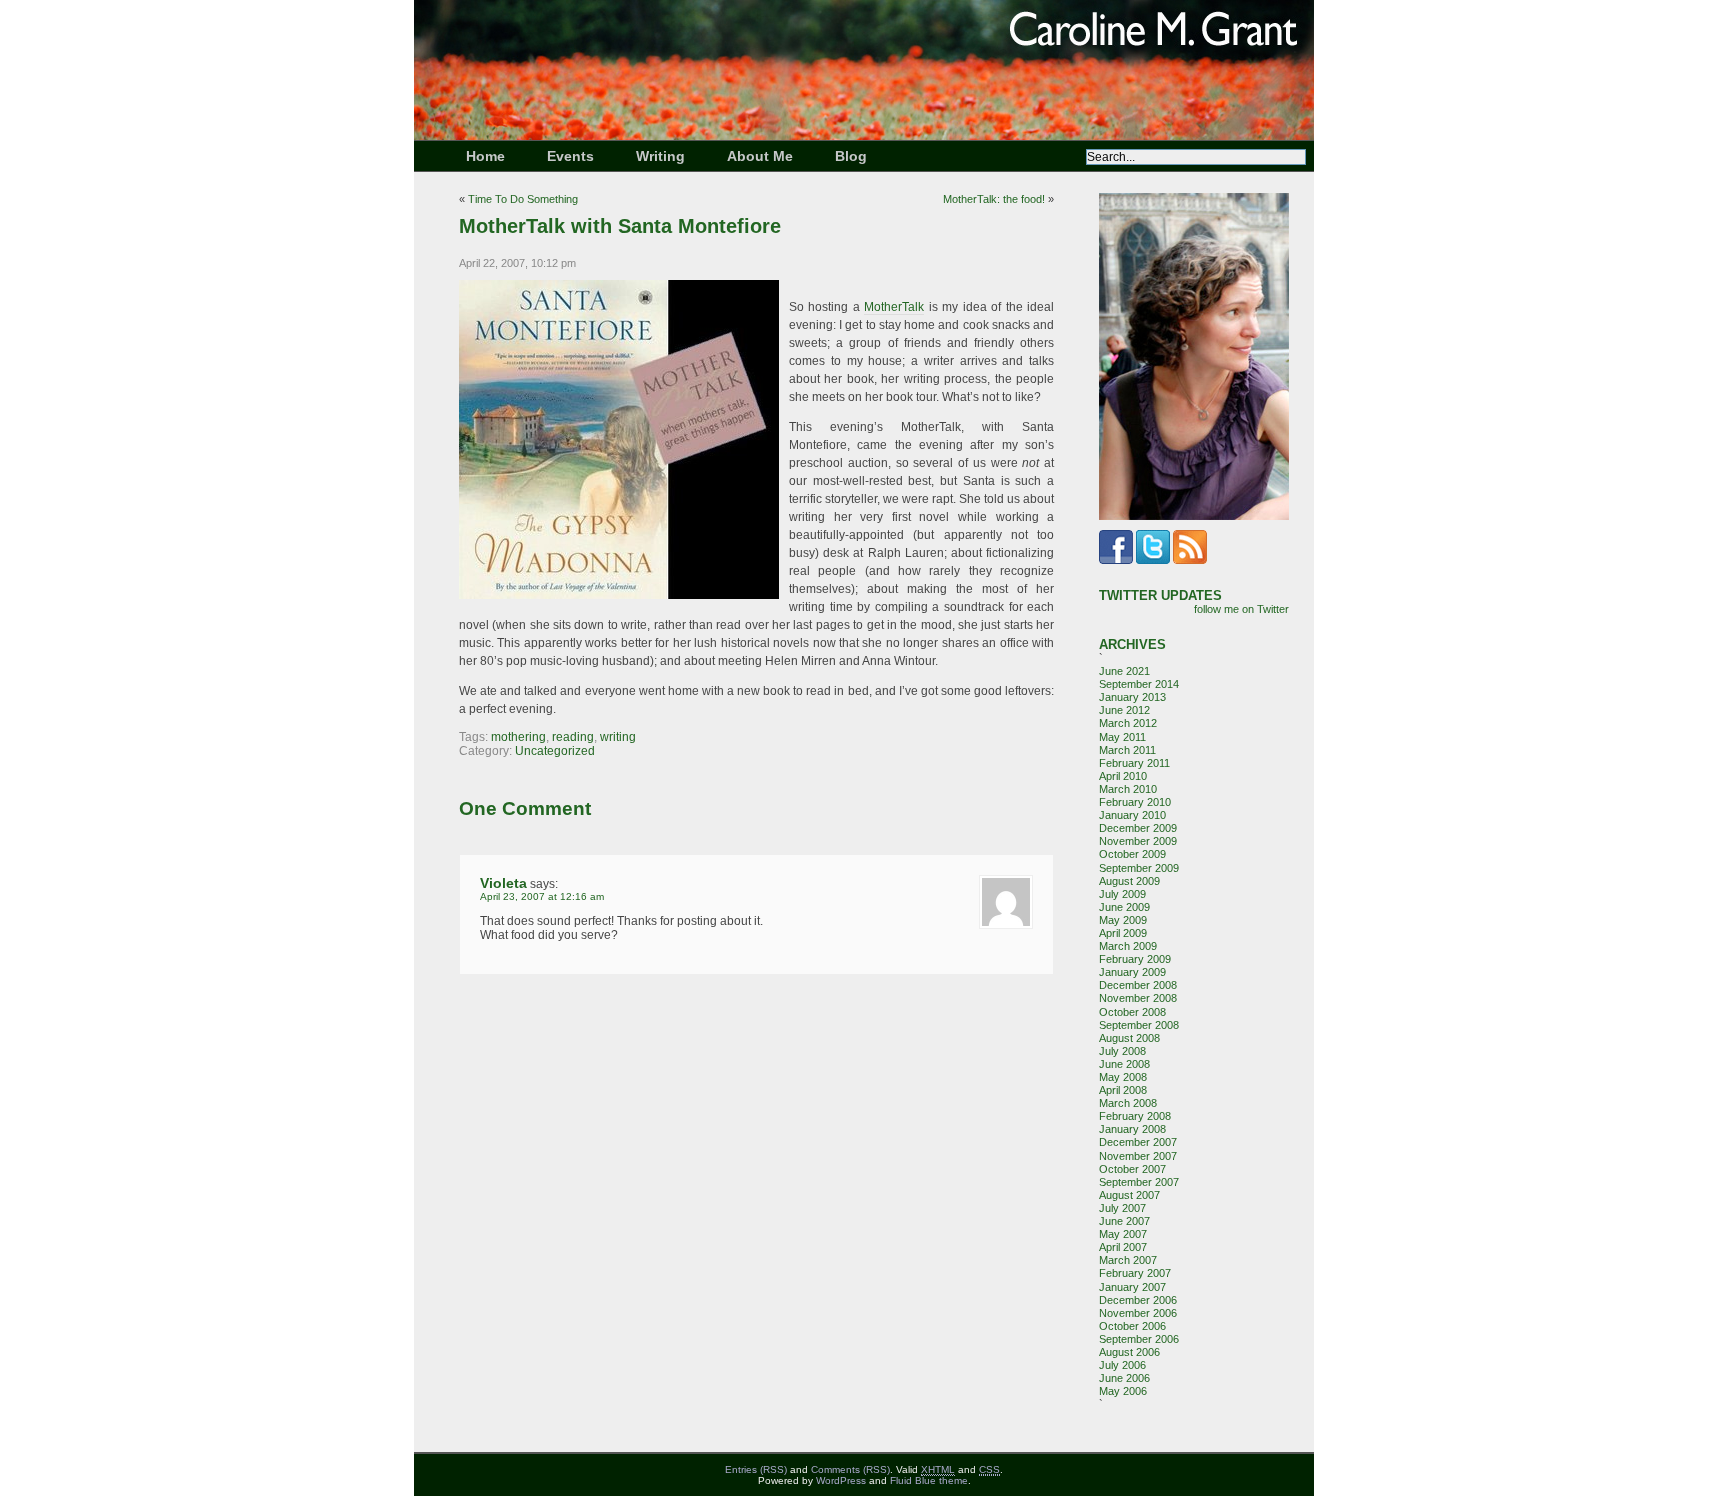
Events (570, 156)
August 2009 (1129, 881)
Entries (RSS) (756, 1469)
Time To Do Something (523, 199)
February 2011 (1134, 763)
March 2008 (1128, 1103)
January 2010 (1132, 815)
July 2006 (1122, 1365)
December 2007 (1138, 1142)
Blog (851, 156)
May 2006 (1123, 1391)
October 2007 (1132, 1169)
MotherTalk (894, 307)
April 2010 (1123, 776)
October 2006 (1132, 1326)
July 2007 (1122, 1208)
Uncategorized (555, 751)
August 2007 (1129, 1195)
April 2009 (1123, 933)
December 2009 (1138, 828)
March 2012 (1128, 723)
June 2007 (1124, 1221)
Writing (660, 156)
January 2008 (1132, 1129)
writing (618, 737)
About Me (760, 156)
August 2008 (1129, 1038)
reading (573, 737)
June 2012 (1124, 710)
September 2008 (1139, 1025)
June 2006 (1124, 1378)
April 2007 (1123, 1247)
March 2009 (1128, 946)
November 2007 (1138, 1156)
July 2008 (1122, 1051)
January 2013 (1132, 697)
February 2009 (1135, 959)
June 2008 (1124, 1064)
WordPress (841, 1480)
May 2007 (1123, 1234)
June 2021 (1124, 671)
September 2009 (1139, 868)
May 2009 (1123, 920)
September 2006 (1139, 1339)
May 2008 (1123, 1077)
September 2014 (1139, 684)
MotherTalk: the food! (994, 199)
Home (485, 156)
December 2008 (1138, 985)
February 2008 (1135, 1116)
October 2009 (1132, 854)
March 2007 (1128, 1260)
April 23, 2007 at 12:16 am (542, 896)
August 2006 (1129, 1352)
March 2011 (1127, 750)
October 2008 (1132, 1012)
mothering (518, 737)
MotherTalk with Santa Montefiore (620, 226)
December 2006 (1138, 1300)
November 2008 (1138, 998)
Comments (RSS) (850, 1469)
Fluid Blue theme (929, 1480)
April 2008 (1123, 1090)
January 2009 (1132, 972)
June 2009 (1124, 907)
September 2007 (1139, 1182)
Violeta (503, 883)
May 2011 (1122, 737)
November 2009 (1138, 841)
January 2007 (1132, 1287)
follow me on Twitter (1241, 609)
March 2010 (1128, 789)
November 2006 (1138, 1313)
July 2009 (1122, 894)
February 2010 (1135, 802)
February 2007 (1135, 1273)
